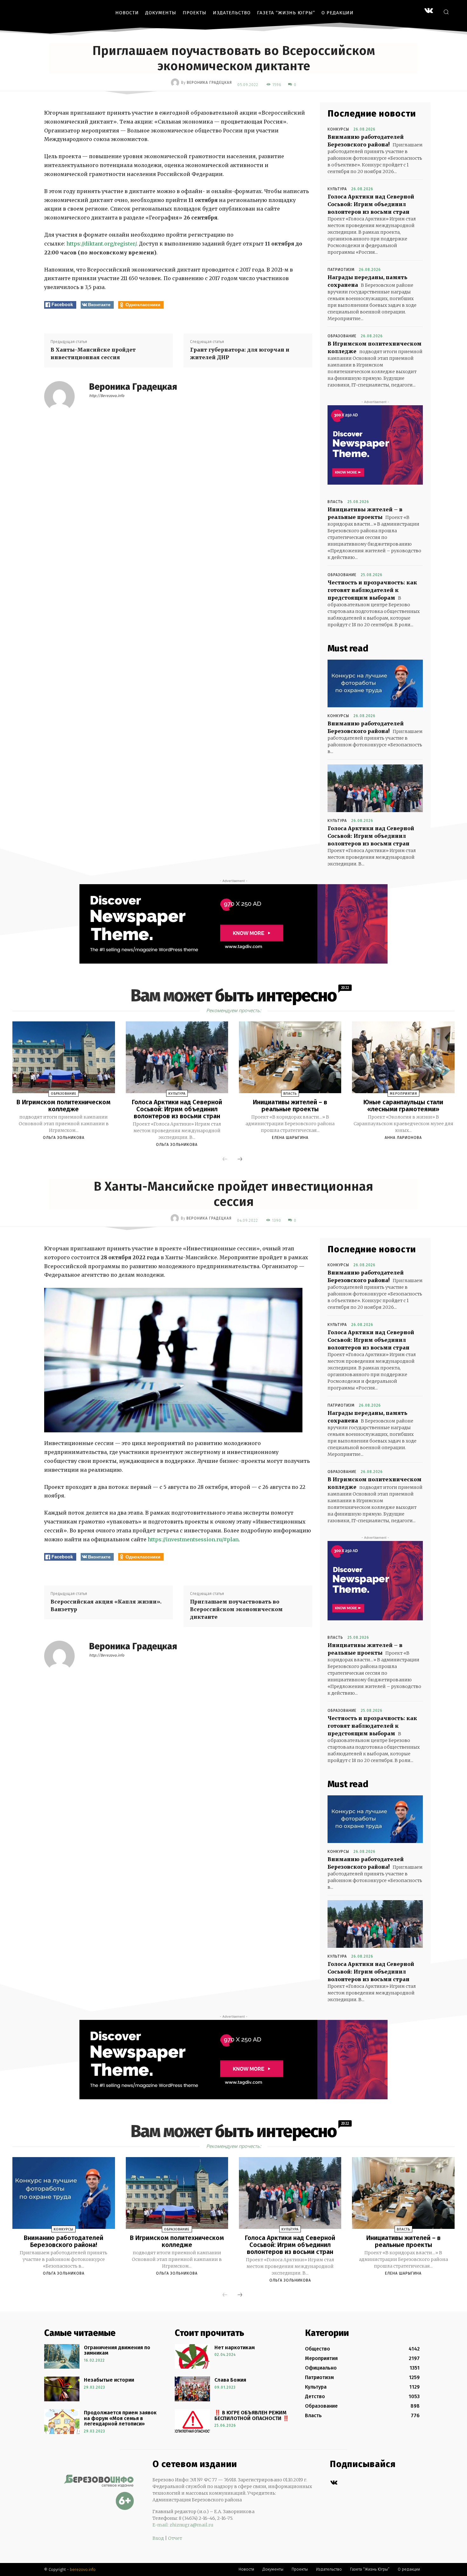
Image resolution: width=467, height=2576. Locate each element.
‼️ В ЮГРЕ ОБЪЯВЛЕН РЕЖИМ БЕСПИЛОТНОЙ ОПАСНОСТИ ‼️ (252, 2415)
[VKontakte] (429, 11)
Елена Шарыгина (290, 1138)
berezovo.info (83, 2569)
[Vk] (334, 2483)
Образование (342, 336)
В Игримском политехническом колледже (64, 1106)
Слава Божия (230, 2380)
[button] (446, 12)
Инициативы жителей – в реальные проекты (290, 1106)
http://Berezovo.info (107, 396)
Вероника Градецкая (209, 83)
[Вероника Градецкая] (176, 83)
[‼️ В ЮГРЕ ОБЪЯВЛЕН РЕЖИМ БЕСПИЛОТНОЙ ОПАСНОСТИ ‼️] (192, 2422)
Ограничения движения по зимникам (117, 2350)
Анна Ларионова (403, 1138)
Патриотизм (341, 270)
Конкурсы (338, 129)
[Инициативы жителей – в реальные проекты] (290, 1057)
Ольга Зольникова (64, 1138)
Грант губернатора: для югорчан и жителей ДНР (240, 353)
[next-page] (240, 1160)
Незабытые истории (109, 2380)
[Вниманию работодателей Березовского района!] (375, 683)
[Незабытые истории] (62, 2389)
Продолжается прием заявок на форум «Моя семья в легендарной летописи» (120, 2418)
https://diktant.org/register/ (101, 244)
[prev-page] (225, 1160)
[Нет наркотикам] (192, 2357)
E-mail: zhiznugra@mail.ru (183, 2525)
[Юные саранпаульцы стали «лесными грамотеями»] (403, 1057)
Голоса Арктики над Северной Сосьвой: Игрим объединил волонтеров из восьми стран (371, 204)
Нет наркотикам (235, 2347)
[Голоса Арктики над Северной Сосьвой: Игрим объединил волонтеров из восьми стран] (375, 788)
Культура (337, 189)
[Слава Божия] (192, 2389)
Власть (335, 502)
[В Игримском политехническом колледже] (64, 1057)
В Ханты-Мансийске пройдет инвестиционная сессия (93, 353)
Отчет (175, 2538)
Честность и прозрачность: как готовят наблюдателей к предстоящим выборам (372, 590)
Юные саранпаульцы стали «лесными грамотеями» (403, 1106)
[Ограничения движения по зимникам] (62, 2357)
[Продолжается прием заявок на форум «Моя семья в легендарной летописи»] (62, 2422)
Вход (158, 2538)
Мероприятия (403, 1094)
